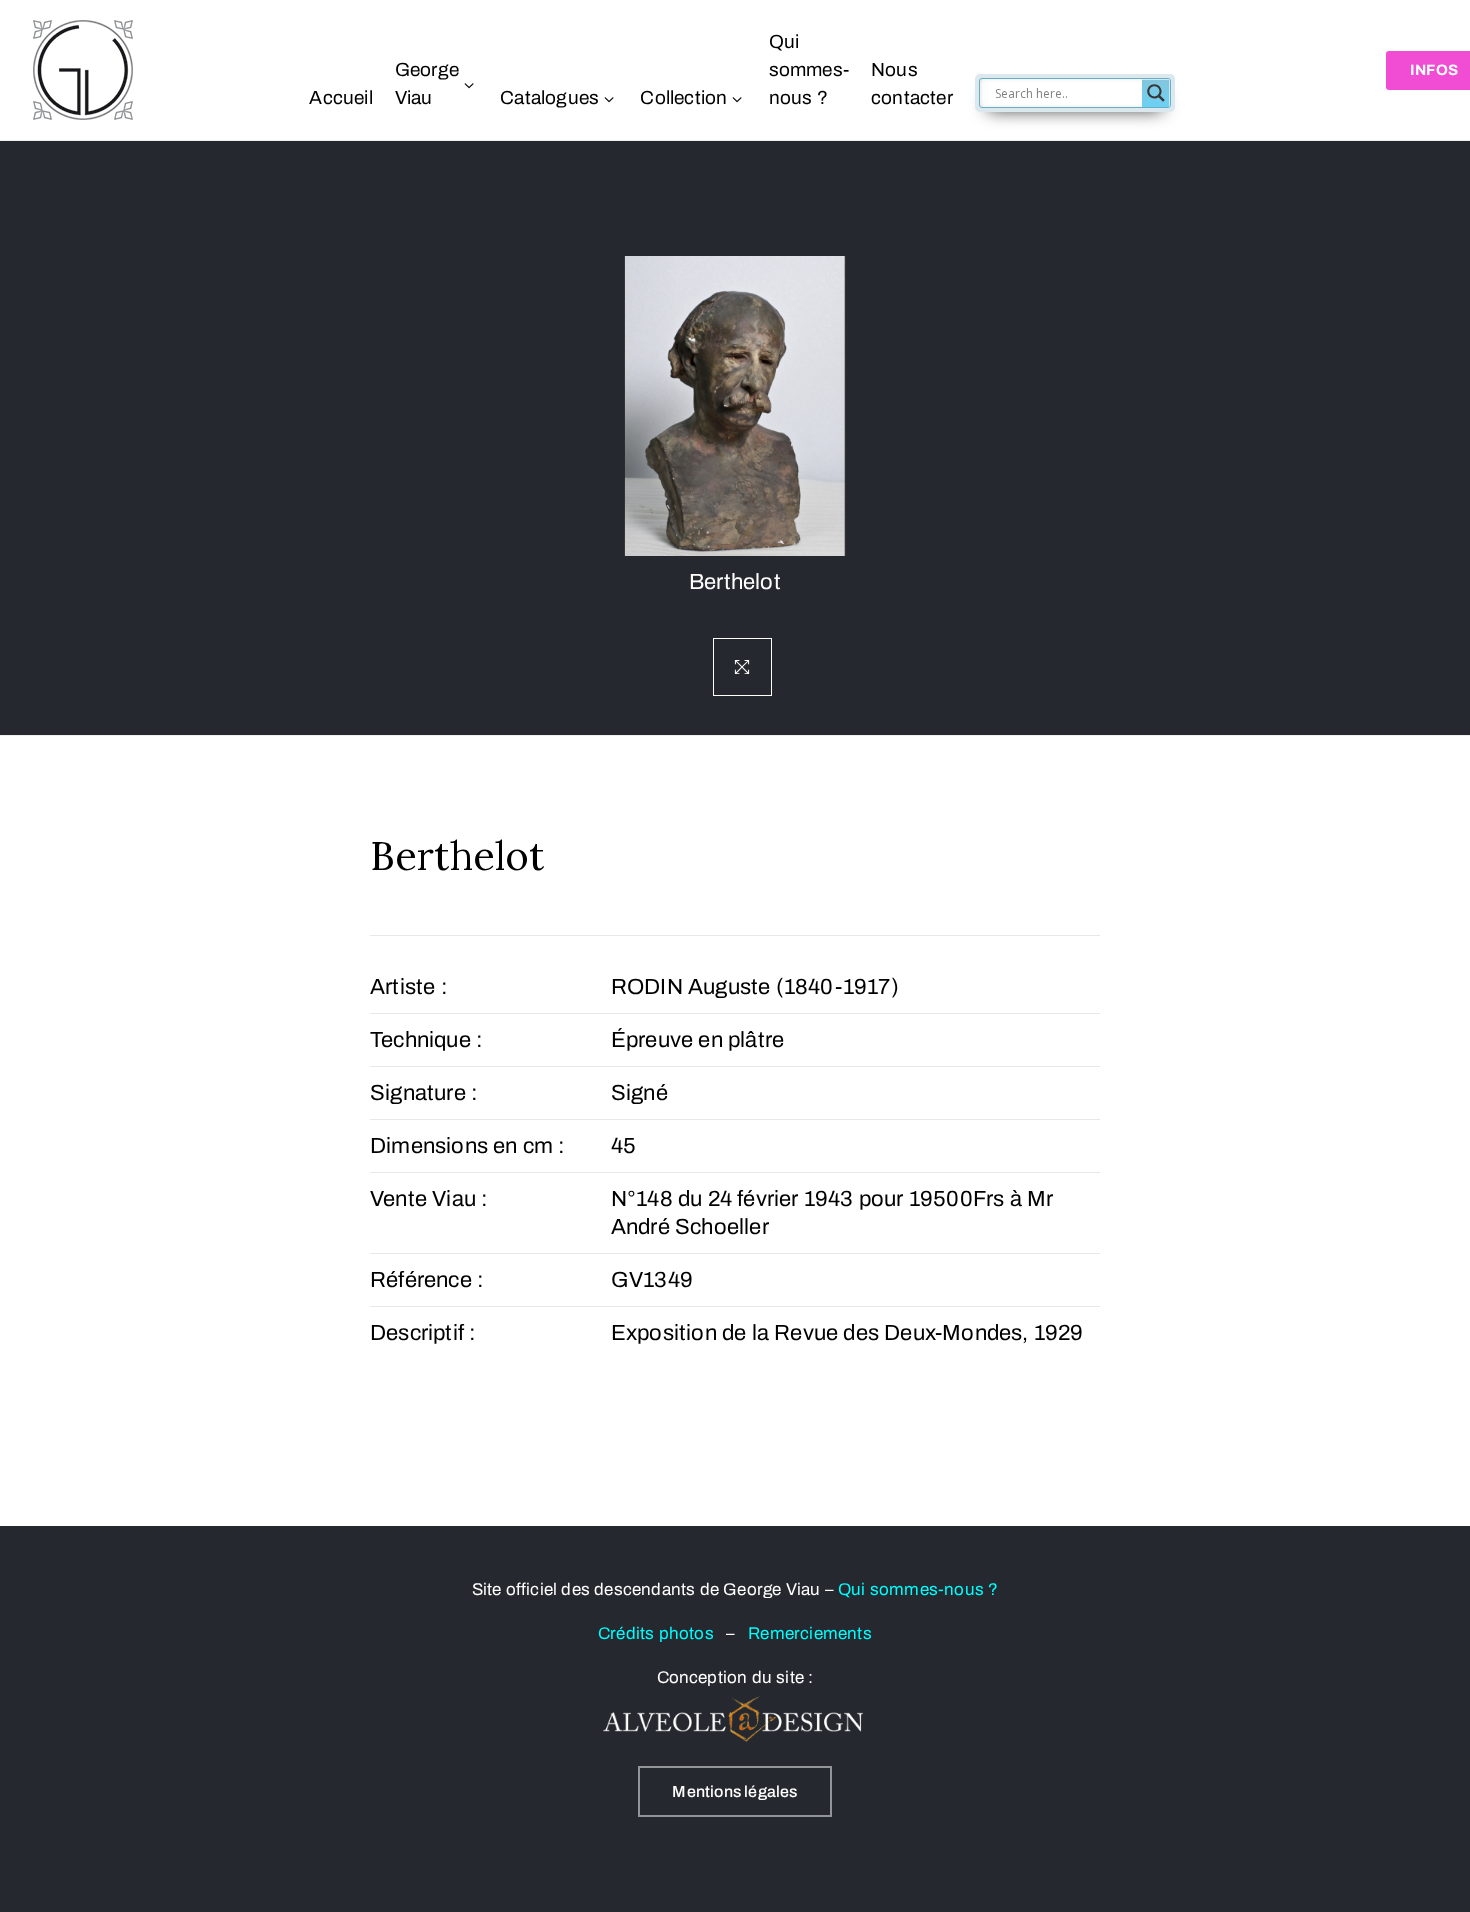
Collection (683, 97)
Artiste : (409, 987)
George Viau (427, 83)
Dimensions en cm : (468, 1146)
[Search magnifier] (1156, 93)
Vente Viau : (429, 1199)
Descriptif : (423, 1333)
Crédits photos (662, 1633)
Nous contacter (912, 83)
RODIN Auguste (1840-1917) (755, 987)
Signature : (424, 1093)
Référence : (427, 1280)
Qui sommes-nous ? (809, 69)
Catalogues (549, 97)
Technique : (426, 1040)
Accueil (340, 97)
